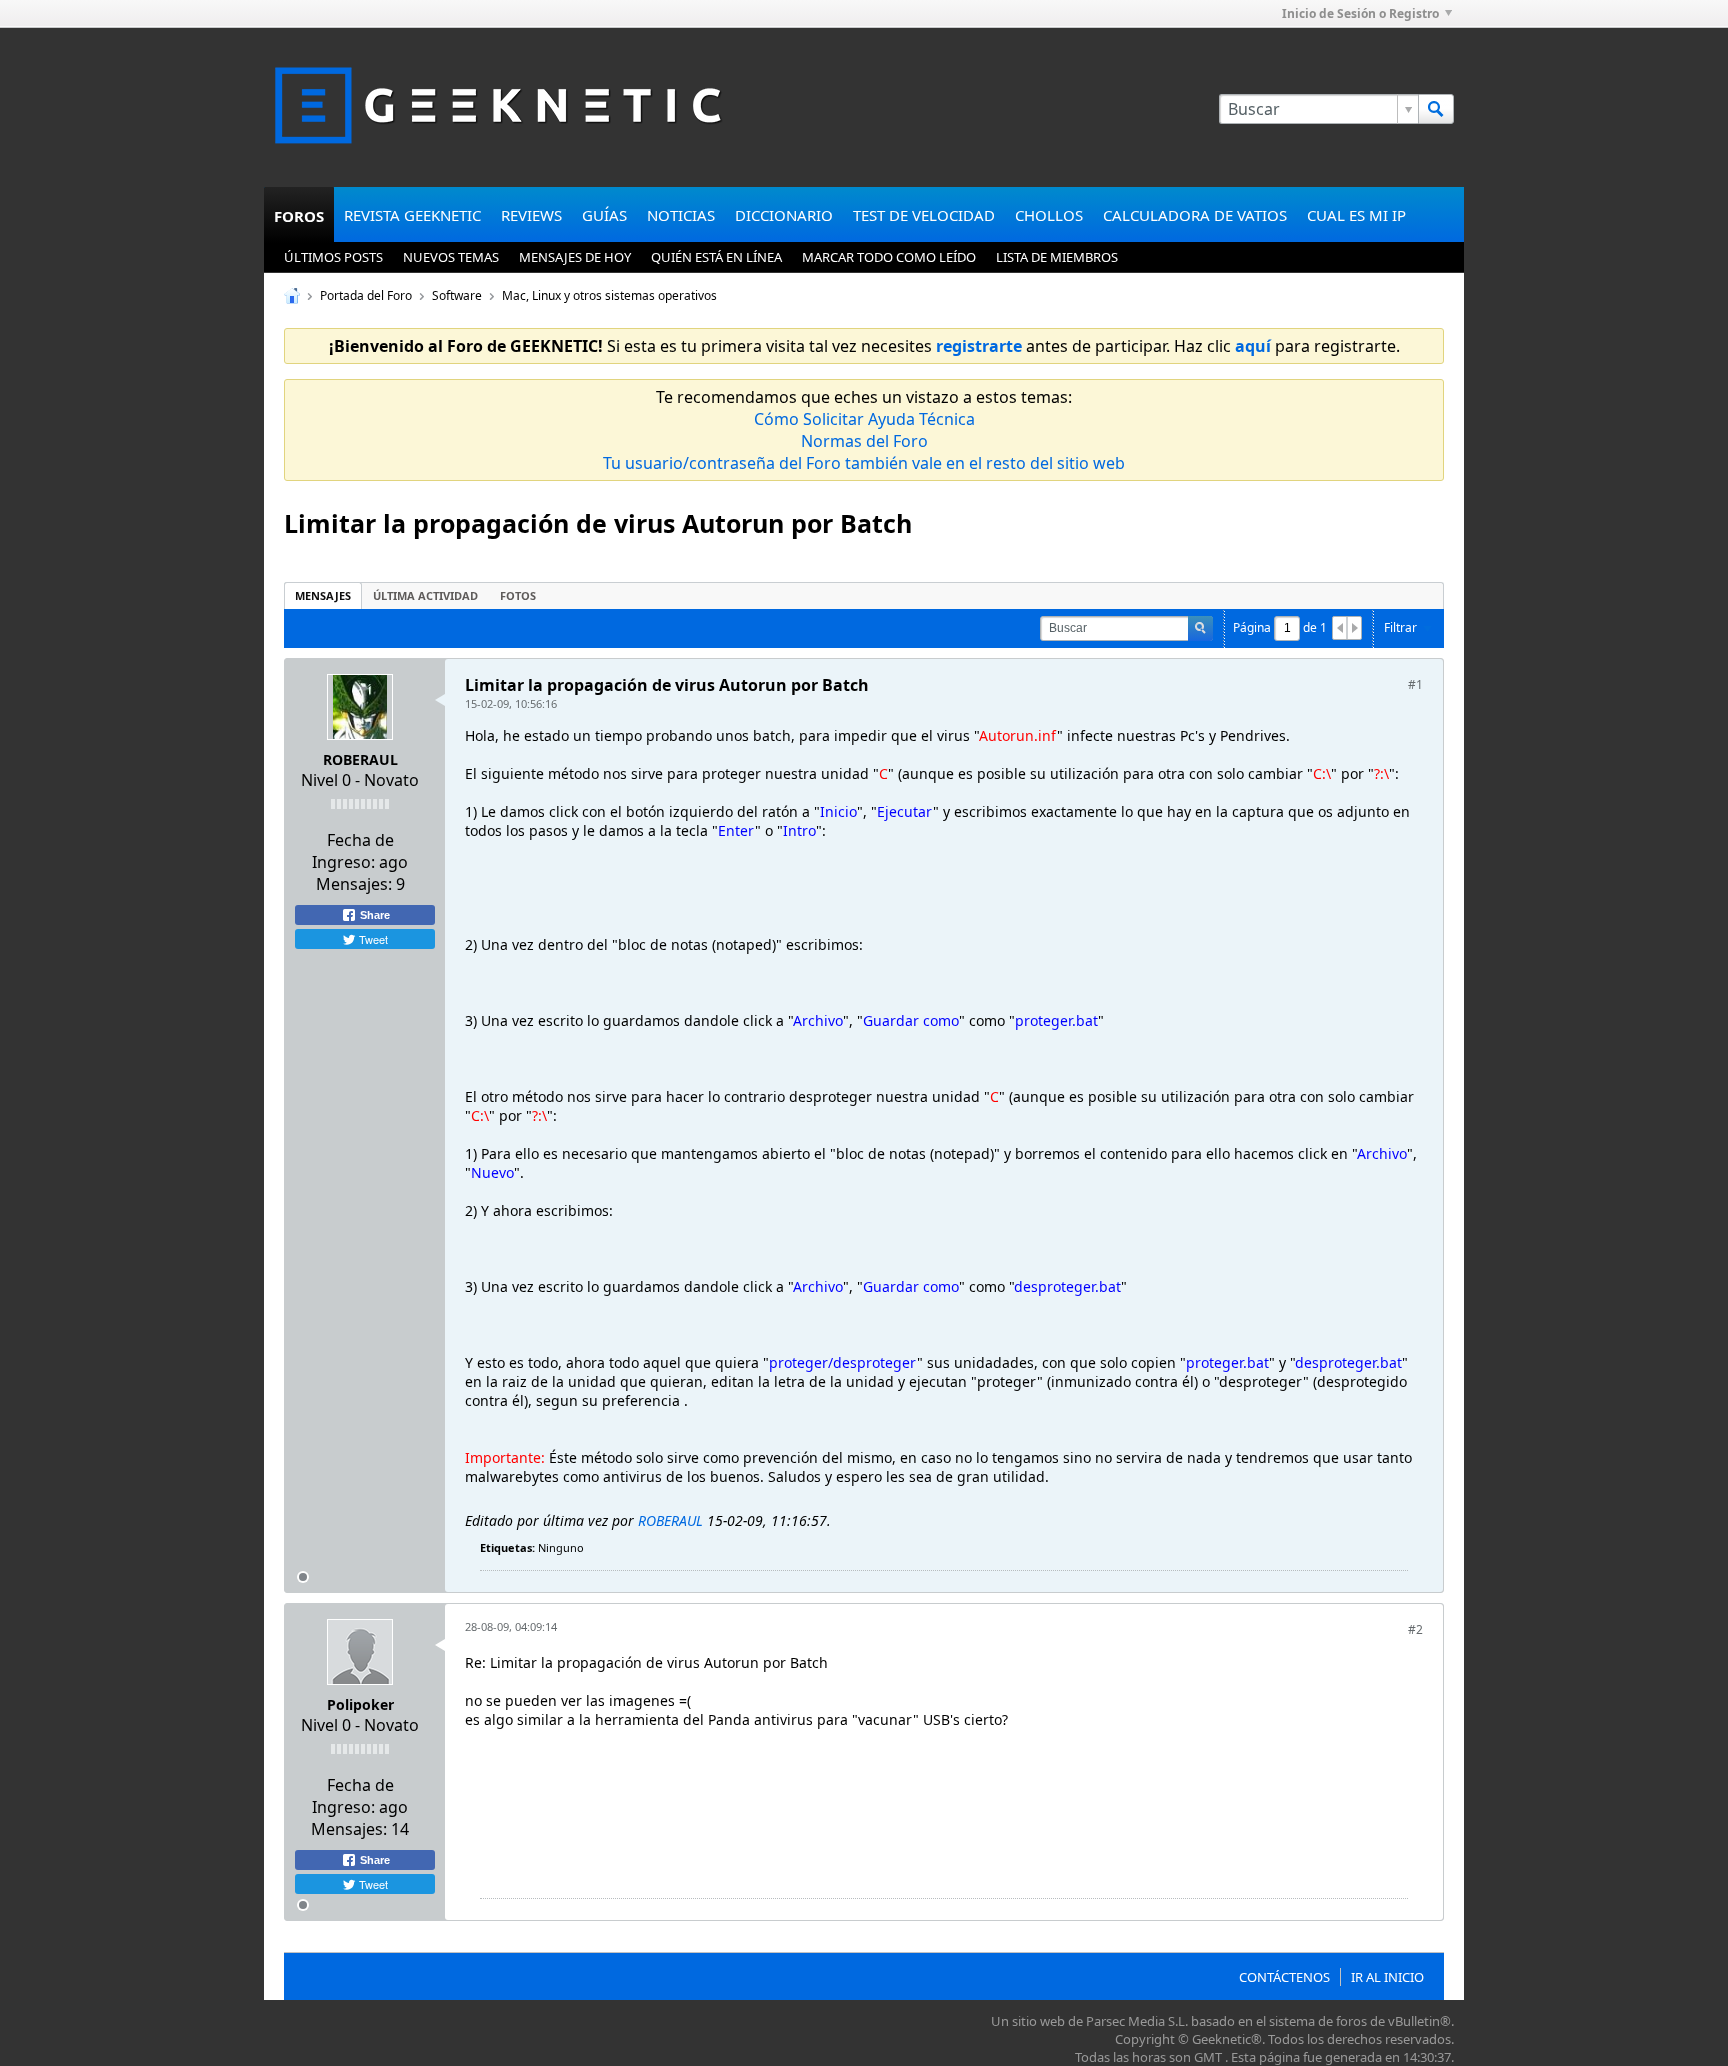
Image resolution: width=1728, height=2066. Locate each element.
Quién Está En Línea (716, 257)
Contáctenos (1284, 1977)
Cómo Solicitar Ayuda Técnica (864, 419)
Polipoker (360, 1704)
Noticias (681, 215)
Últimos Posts (333, 257)
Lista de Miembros (1057, 257)
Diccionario (784, 215)
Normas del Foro (864, 441)
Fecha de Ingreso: (353, 851)
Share (373, 915)
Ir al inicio (1387, 1977)
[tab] (323, 595)
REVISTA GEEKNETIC (412, 215)
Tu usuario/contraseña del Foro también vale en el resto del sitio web (864, 463)
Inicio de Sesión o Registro (1360, 13)
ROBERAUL (360, 759)
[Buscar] (1436, 109)
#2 (1415, 1629)
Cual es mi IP (1356, 215)
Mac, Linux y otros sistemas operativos (609, 295)
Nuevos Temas (451, 257)
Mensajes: (354, 884)
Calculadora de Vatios (1195, 215)
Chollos (1049, 215)
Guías (604, 215)
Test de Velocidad (924, 215)
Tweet (372, 939)
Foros (299, 216)
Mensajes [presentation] (323, 595)
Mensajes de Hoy (575, 257)
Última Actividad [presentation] (425, 595)
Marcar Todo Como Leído (889, 257)
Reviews (531, 215)
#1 (1415, 684)
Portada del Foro (366, 295)
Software (457, 295)
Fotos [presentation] (518, 595)
